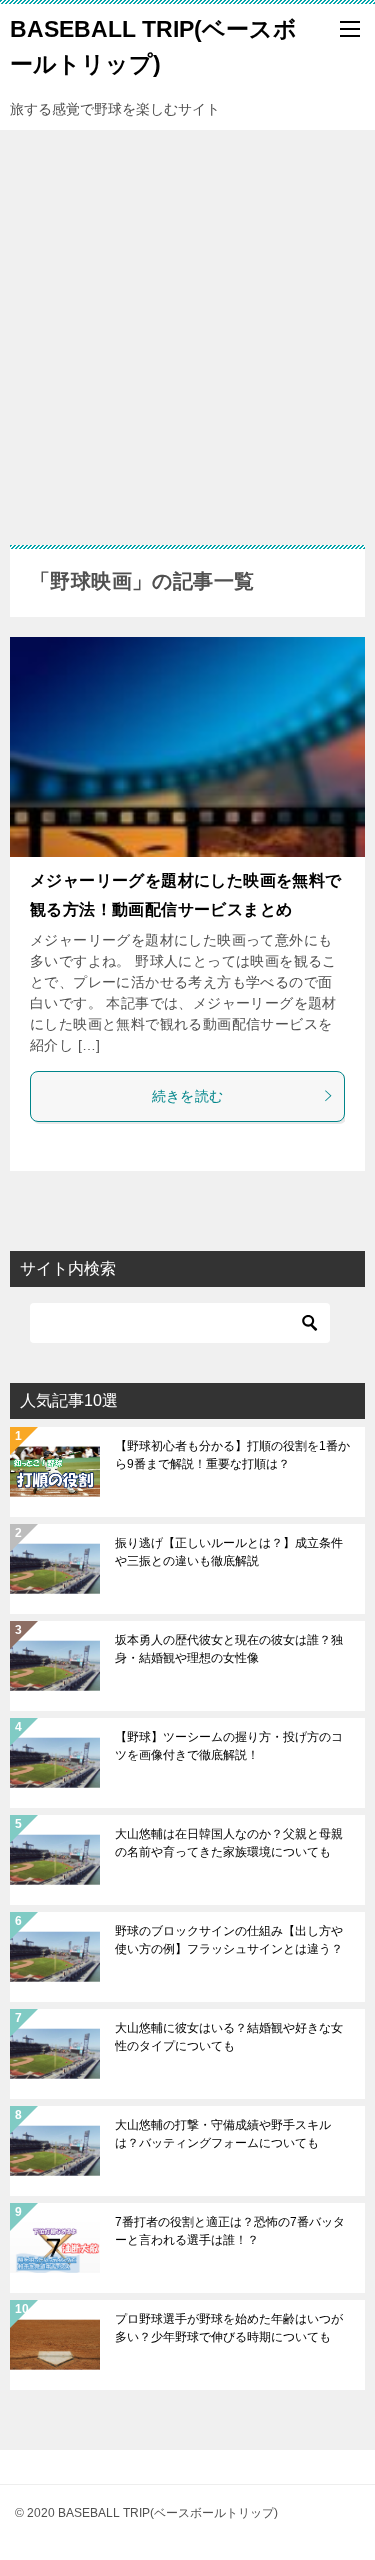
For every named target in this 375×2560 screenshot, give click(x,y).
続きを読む (188, 1096)
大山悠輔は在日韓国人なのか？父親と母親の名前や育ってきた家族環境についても (229, 1843)
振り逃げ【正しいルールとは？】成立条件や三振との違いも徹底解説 (229, 1552)
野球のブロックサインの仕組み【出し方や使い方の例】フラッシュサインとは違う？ (229, 1940)
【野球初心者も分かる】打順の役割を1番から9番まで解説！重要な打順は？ (232, 1455)
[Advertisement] (187, 327)
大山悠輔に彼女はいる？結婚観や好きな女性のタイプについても (229, 2037)
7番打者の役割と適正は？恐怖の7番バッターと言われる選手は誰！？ (230, 2231)
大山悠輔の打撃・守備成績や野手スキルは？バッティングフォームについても (223, 2134)
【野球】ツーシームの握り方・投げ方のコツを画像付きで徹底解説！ (229, 1746)
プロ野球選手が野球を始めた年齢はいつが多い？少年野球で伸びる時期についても (229, 2328)
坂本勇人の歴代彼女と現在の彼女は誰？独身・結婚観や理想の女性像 (229, 1649)
